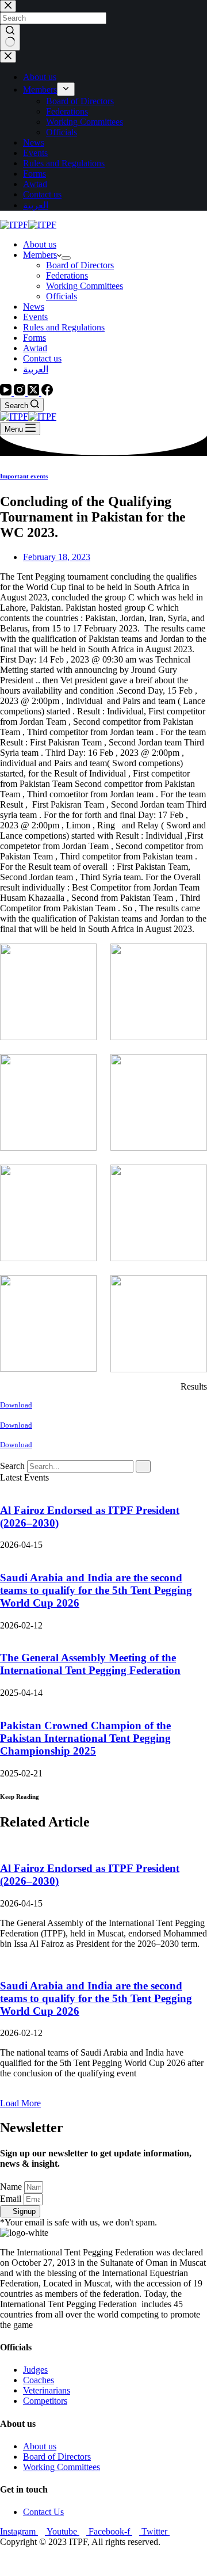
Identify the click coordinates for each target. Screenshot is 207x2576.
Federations (67, 275)
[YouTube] (7, 392)
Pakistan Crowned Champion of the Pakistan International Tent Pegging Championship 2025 (85, 1738)
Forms (34, 338)
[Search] (143, 1466)
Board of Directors (80, 265)
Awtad (35, 348)
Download (16, 1405)
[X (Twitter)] (34, 392)
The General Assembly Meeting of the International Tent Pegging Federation (90, 1664)
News (34, 307)
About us (40, 244)
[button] (20, 2103)
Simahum (66, 2561)
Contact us (42, 358)
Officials (62, 296)
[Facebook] (47, 392)
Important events (24, 476)
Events (35, 317)
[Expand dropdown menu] (66, 258)
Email (12, 2199)
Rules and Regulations (64, 327)
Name (12, 2187)
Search (12, 1466)
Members (40, 255)
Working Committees (85, 286)
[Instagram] (21, 392)
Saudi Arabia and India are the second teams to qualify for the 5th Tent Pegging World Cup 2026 (96, 1590)
